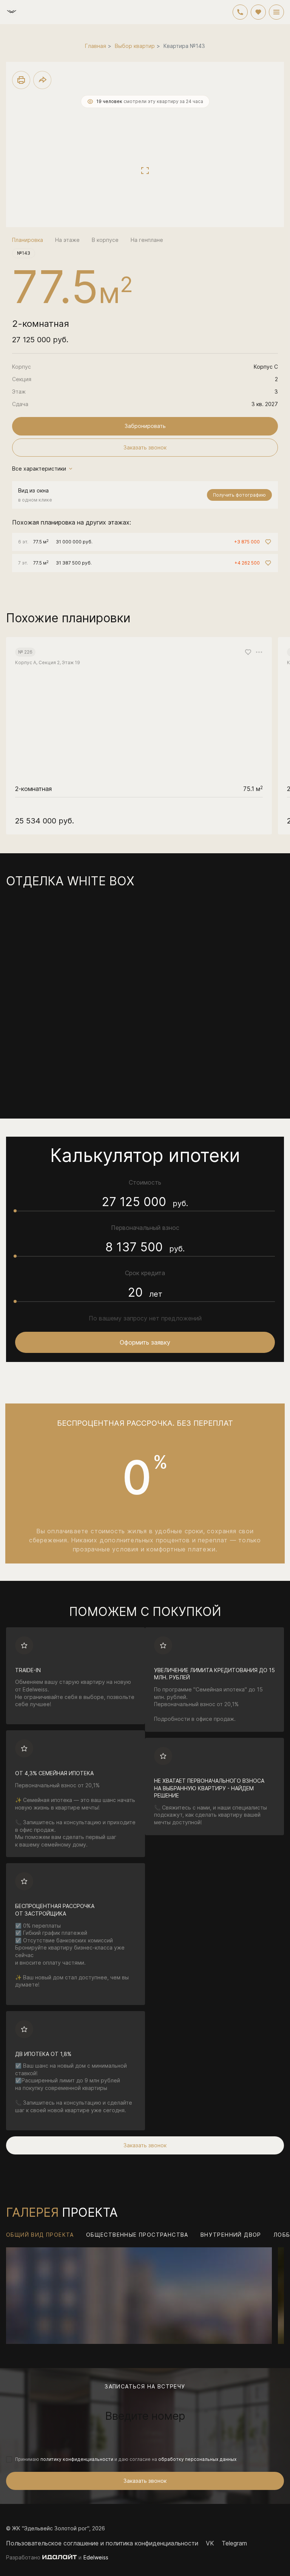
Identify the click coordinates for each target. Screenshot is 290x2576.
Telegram (234, 2543)
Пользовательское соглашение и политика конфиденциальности (102, 2543)
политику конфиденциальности (77, 2459)
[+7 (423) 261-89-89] (240, 12)
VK (210, 2543)
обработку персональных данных (197, 2459)
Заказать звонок (145, 2481)
